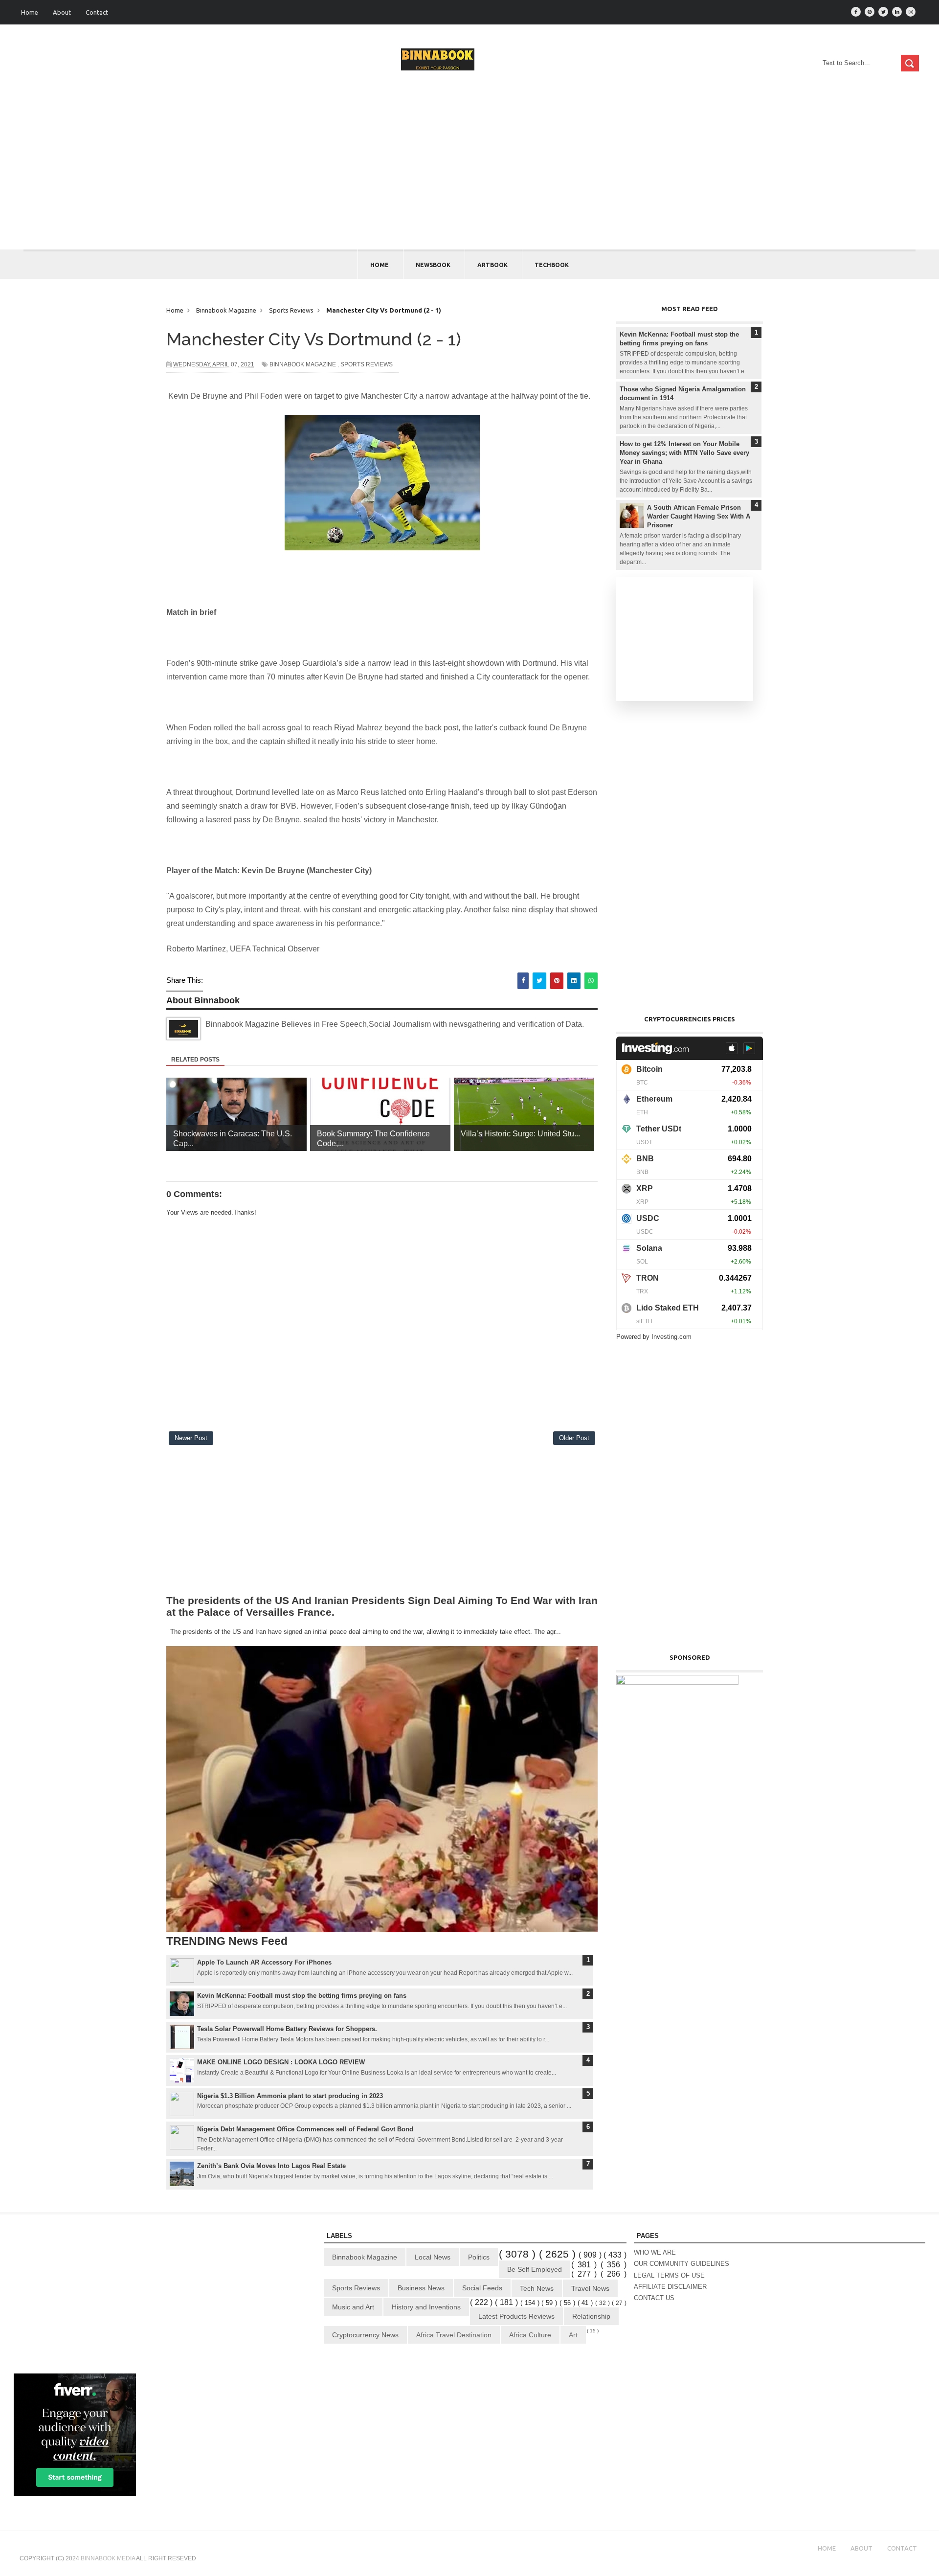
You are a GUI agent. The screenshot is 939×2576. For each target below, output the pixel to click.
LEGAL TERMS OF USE (669, 2275)
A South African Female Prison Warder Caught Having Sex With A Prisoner (699, 516)
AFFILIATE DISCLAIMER (670, 2287)
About (62, 12)
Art (573, 2335)
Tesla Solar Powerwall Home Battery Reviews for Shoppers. (287, 2029)
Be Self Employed (535, 2269)
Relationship (591, 2316)
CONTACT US (654, 2298)
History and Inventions (426, 2307)
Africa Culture (530, 2335)
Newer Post (191, 1438)
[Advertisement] (469, 176)
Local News (433, 2257)
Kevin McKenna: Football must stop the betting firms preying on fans (302, 1996)
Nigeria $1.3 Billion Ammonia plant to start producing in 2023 (290, 2096)
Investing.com (671, 1337)
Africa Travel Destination (454, 2335)
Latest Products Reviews (516, 2316)
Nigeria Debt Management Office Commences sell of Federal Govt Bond (305, 2129)
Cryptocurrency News (365, 2335)
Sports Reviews (367, 364)
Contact (97, 12)
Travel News (590, 2288)
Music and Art (353, 2307)
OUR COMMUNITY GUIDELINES (682, 2264)
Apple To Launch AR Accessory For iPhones (264, 1962)
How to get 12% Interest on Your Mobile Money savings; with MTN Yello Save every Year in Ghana (684, 453)
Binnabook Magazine (303, 364)
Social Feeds (482, 2288)
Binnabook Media (108, 2558)
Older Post (574, 1438)
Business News (421, 2288)
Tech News (537, 2288)
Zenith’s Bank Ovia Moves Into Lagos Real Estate (271, 2166)
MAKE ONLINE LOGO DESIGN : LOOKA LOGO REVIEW (281, 2062)
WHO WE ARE (655, 2252)
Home (30, 12)
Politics (479, 2257)
